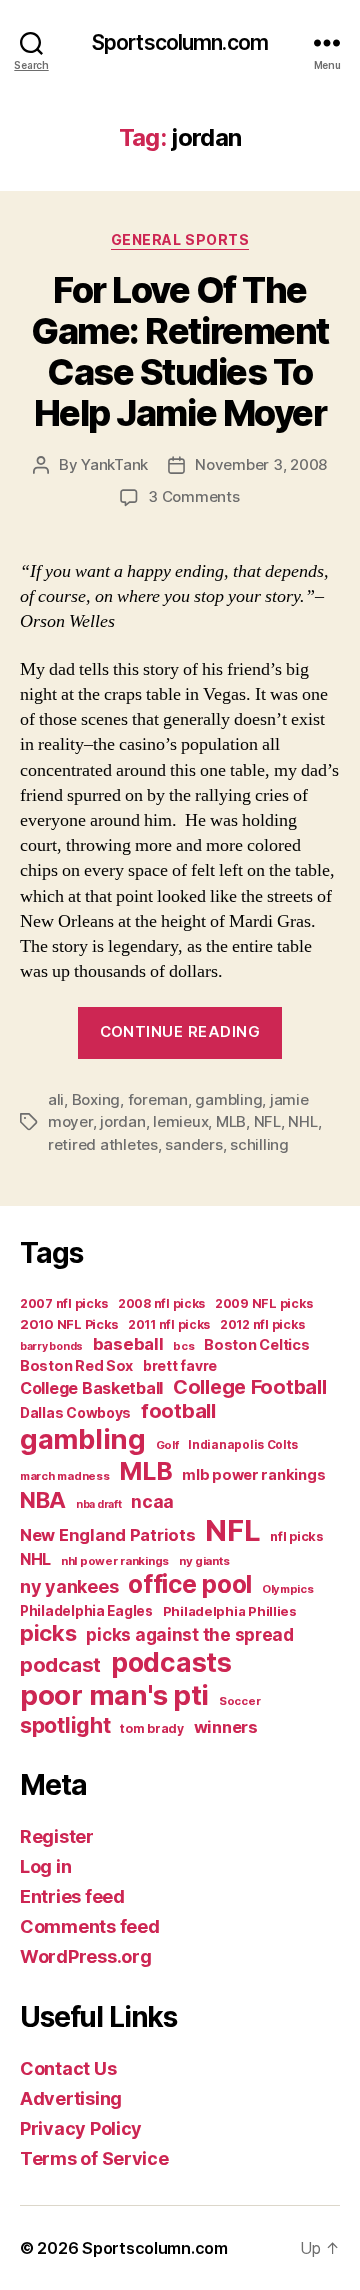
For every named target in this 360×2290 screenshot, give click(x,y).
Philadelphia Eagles (86, 1611)
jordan (122, 1121)
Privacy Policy (81, 2128)
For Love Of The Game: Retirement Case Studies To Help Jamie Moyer (179, 351)
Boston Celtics (256, 1344)
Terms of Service (94, 2158)
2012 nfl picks (262, 1324)
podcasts (171, 1662)
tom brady (152, 1728)
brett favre (180, 1365)
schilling (259, 1144)
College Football (250, 1387)
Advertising (71, 2098)
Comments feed (90, 1926)
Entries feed (72, 1896)
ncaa (152, 1501)
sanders (193, 1144)
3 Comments (193, 496)
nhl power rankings (115, 1561)
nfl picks (296, 1536)
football (178, 1411)
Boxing (96, 1099)
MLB (231, 1121)
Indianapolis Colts (242, 1445)
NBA (43, 1499)
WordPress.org (86, 1956)
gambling (228, 1099)
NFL (267, 1121)
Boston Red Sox (76, 1365)
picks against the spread (190, 1634)
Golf (167, 1445)
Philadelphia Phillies (230, 1611)
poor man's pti (114, 1695)
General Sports (180, 239)
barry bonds (51, 1346)
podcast (60, 1664)
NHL (302, 1121)
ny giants (204, 1561)
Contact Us (68, 2068)
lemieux (180, 1121)
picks (48, 1633)
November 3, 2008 (261, 464)
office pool (190, 1584)
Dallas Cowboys (75, 1412)
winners (226, 1727)
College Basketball (91, 1388)
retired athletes (103, 1144)
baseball (128, 1344)
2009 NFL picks (264, 1303)
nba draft (99, 1504)
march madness (65, 1476)
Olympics (288, 1589)
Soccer (239, 1701)
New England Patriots (108, 1535)
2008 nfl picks (161, 1303)
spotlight (65, 1725)
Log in (45, 1866)
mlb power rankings (253, 1474)
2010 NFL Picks (69, 1324)
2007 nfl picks (64, 1303)
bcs (183, 1346)
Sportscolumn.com (180, 42)
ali (56, 1099)
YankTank (114, 464)
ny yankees (69, 1586)
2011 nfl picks (169, 1324)
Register (57, 1836)
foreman (158, 1099)
